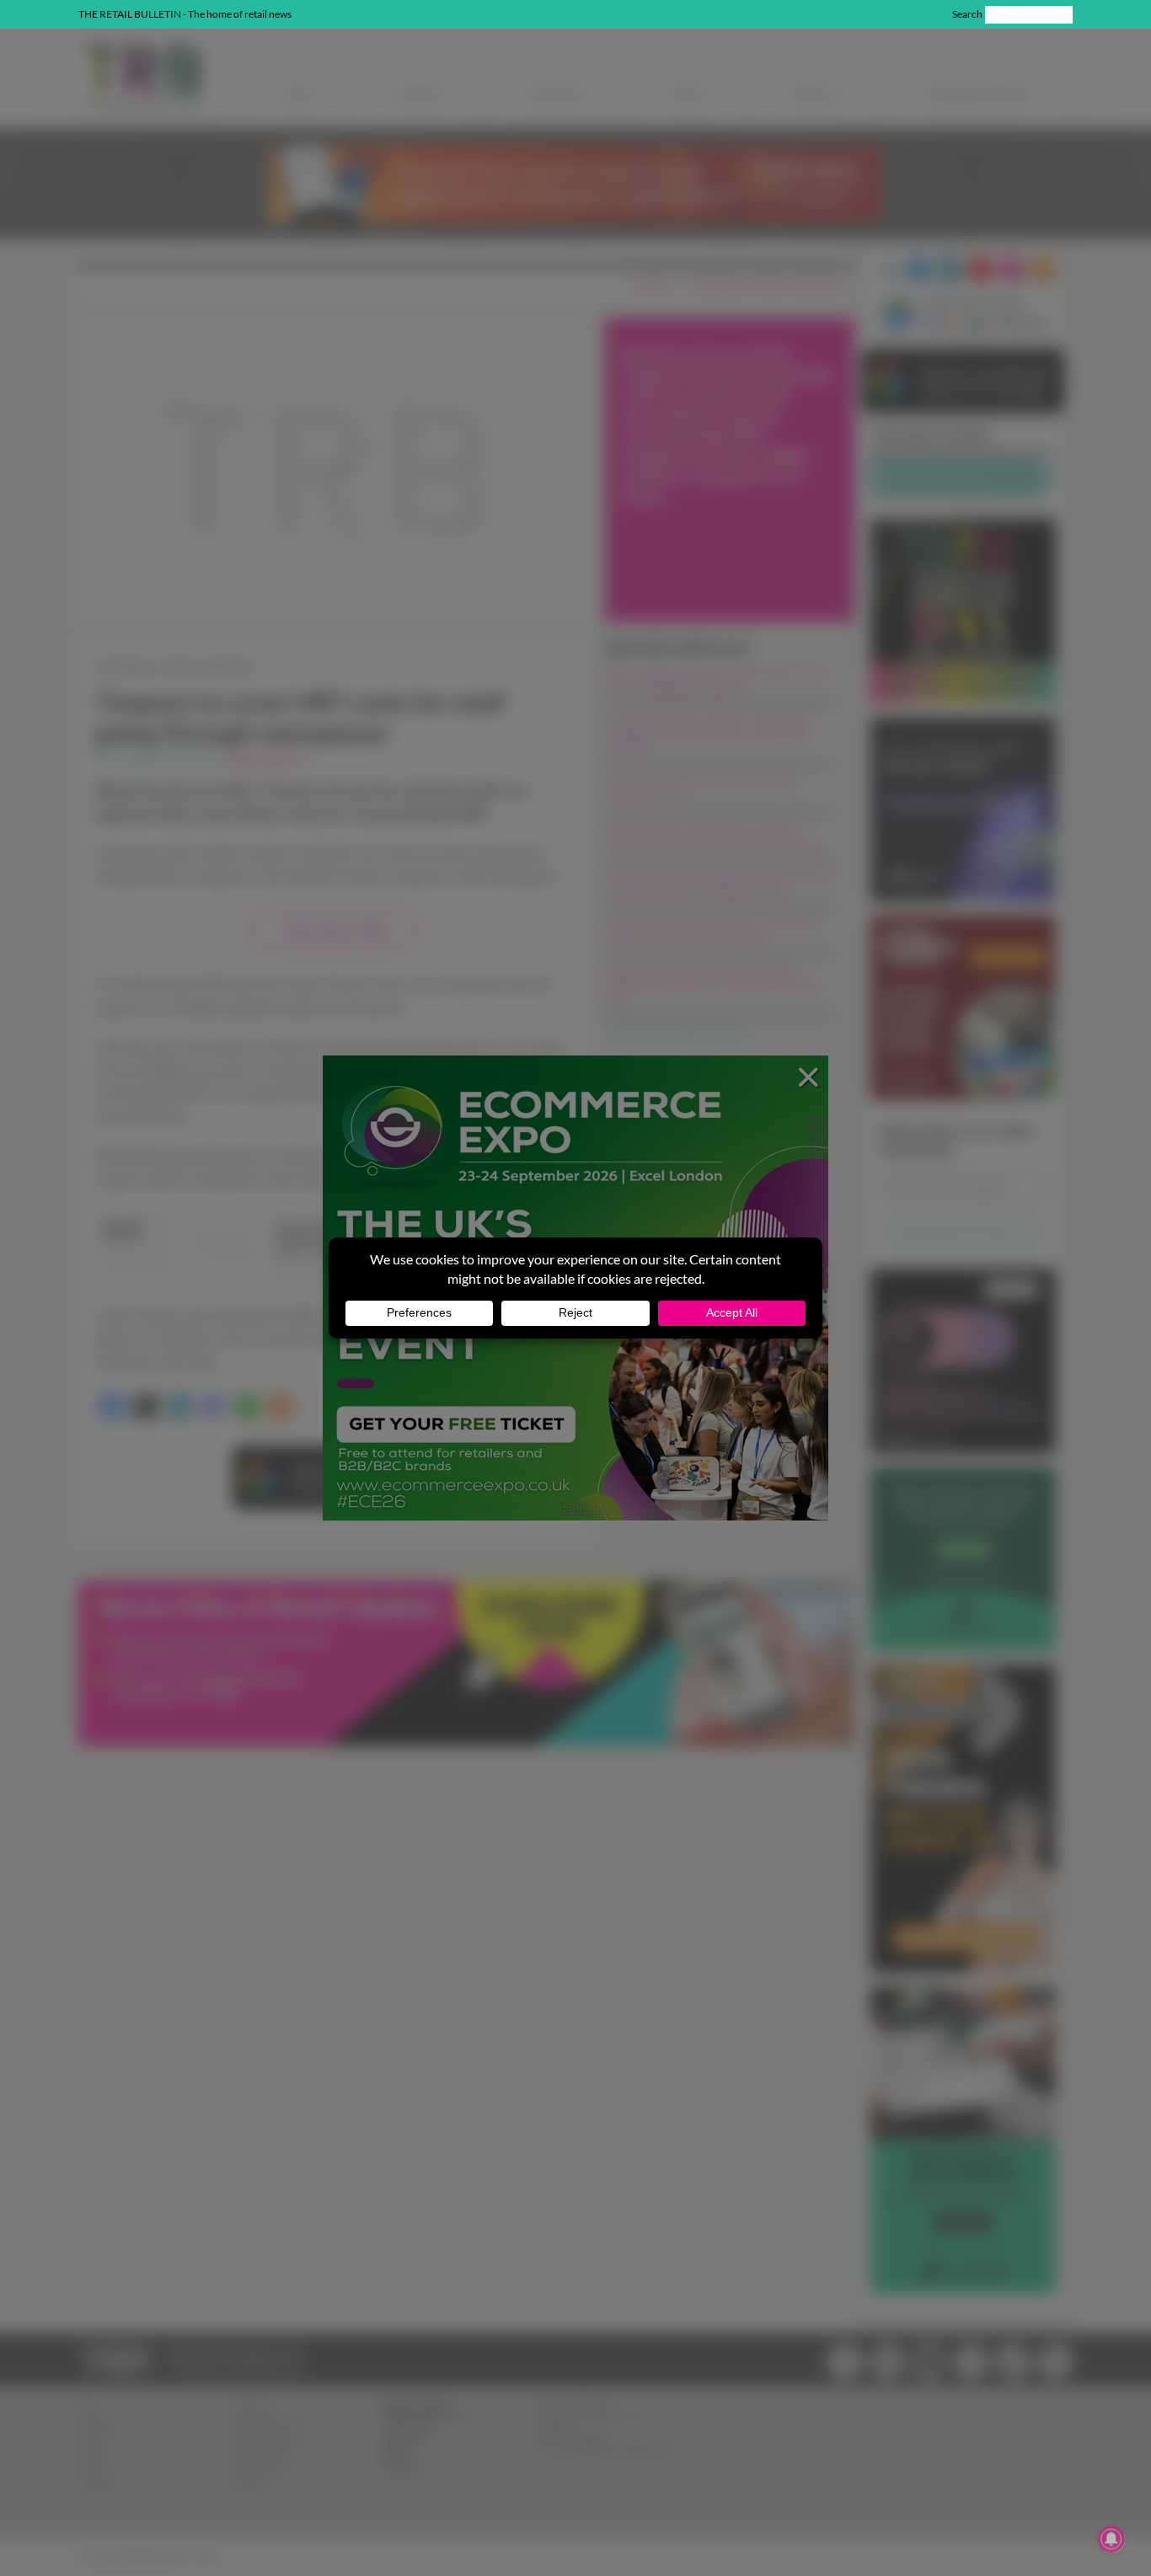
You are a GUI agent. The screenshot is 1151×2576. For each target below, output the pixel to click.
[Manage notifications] (1111, 2539)
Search (967, 14)
